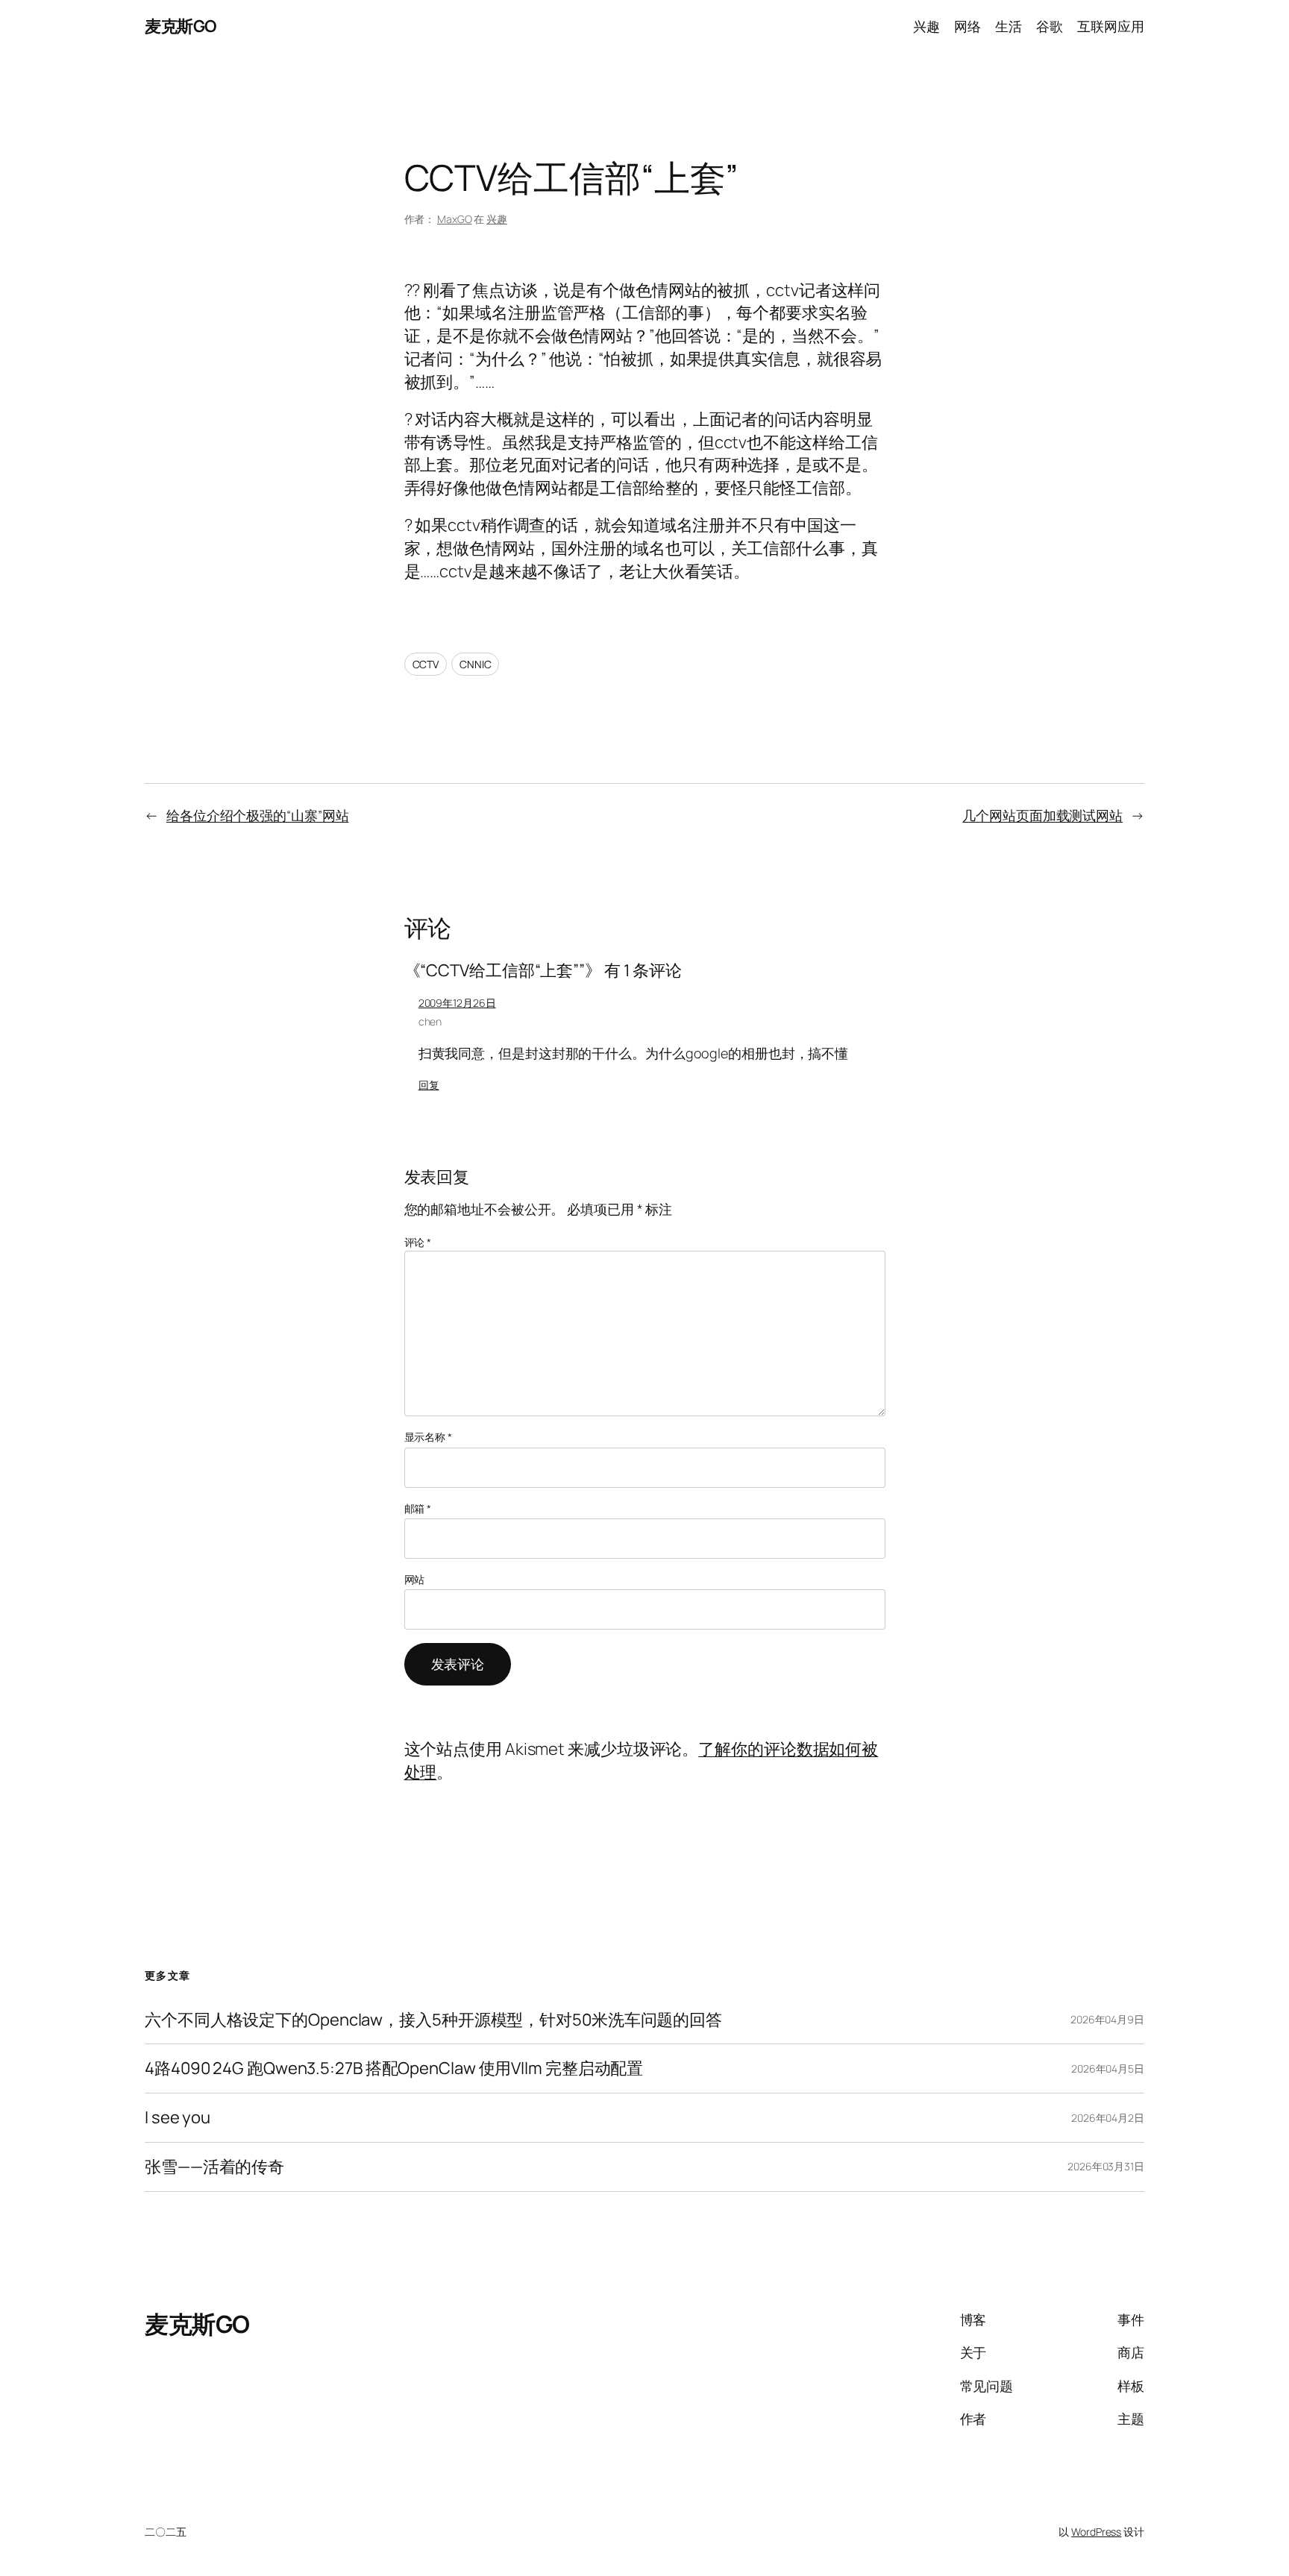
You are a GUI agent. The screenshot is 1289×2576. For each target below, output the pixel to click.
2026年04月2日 (1108, 2118)
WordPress (1096, 2532)
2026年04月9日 (1107, 2019)
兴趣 (497, 219)
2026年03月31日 (1106, 2166)
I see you (178, 2118)
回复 (429, 1085)
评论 (418, 1242)
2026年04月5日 (1108, 2068)
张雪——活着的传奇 (214, 2167)
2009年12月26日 (457, 1003)
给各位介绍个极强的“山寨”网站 (258, 815)
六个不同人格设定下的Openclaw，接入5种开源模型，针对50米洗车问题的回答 (433, 2020)
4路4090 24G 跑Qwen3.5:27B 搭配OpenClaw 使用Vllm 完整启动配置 (394, 2068)
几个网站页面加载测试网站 (1042, 815)
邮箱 (418, 1508)
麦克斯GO (181, 26)
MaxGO (455, 219)
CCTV (426, 664)
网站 (415, 1579)
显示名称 (428, 1437)
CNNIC (476, 664)
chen (430, 1021)
